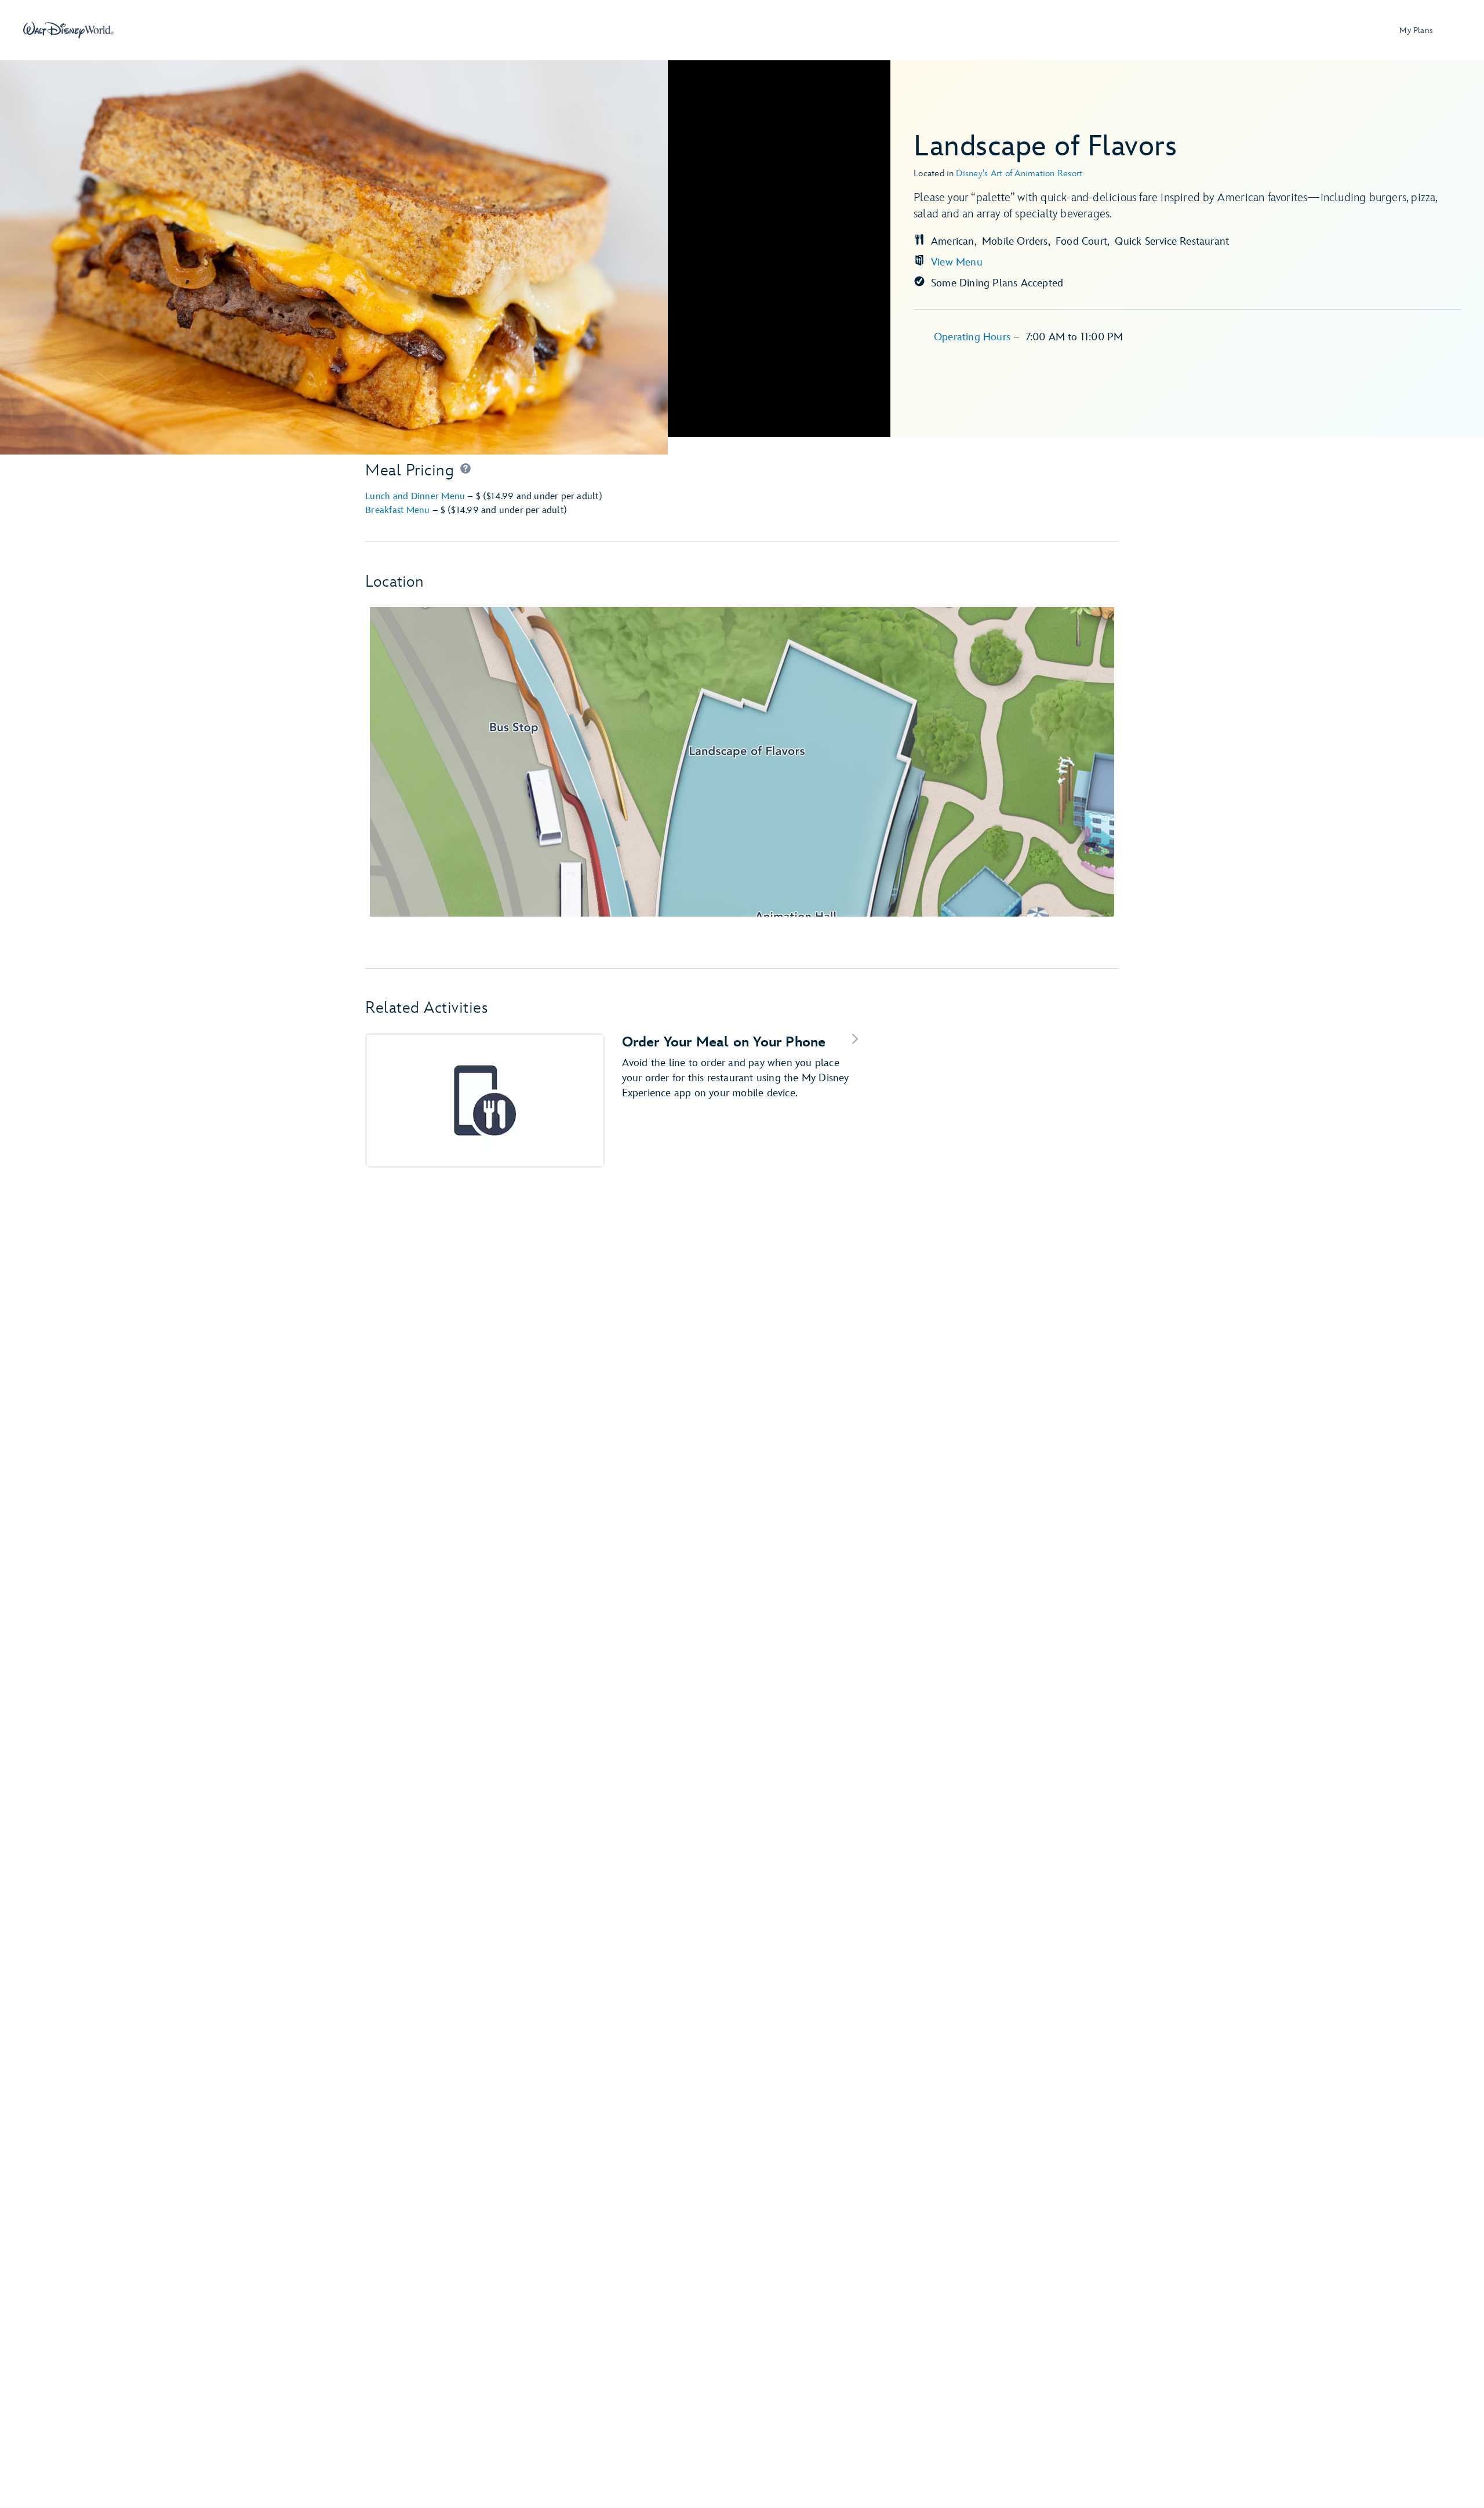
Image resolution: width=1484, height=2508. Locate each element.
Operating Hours (974, 337)
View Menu (957, 262)
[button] (465, 471)
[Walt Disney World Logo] (68, 30)
